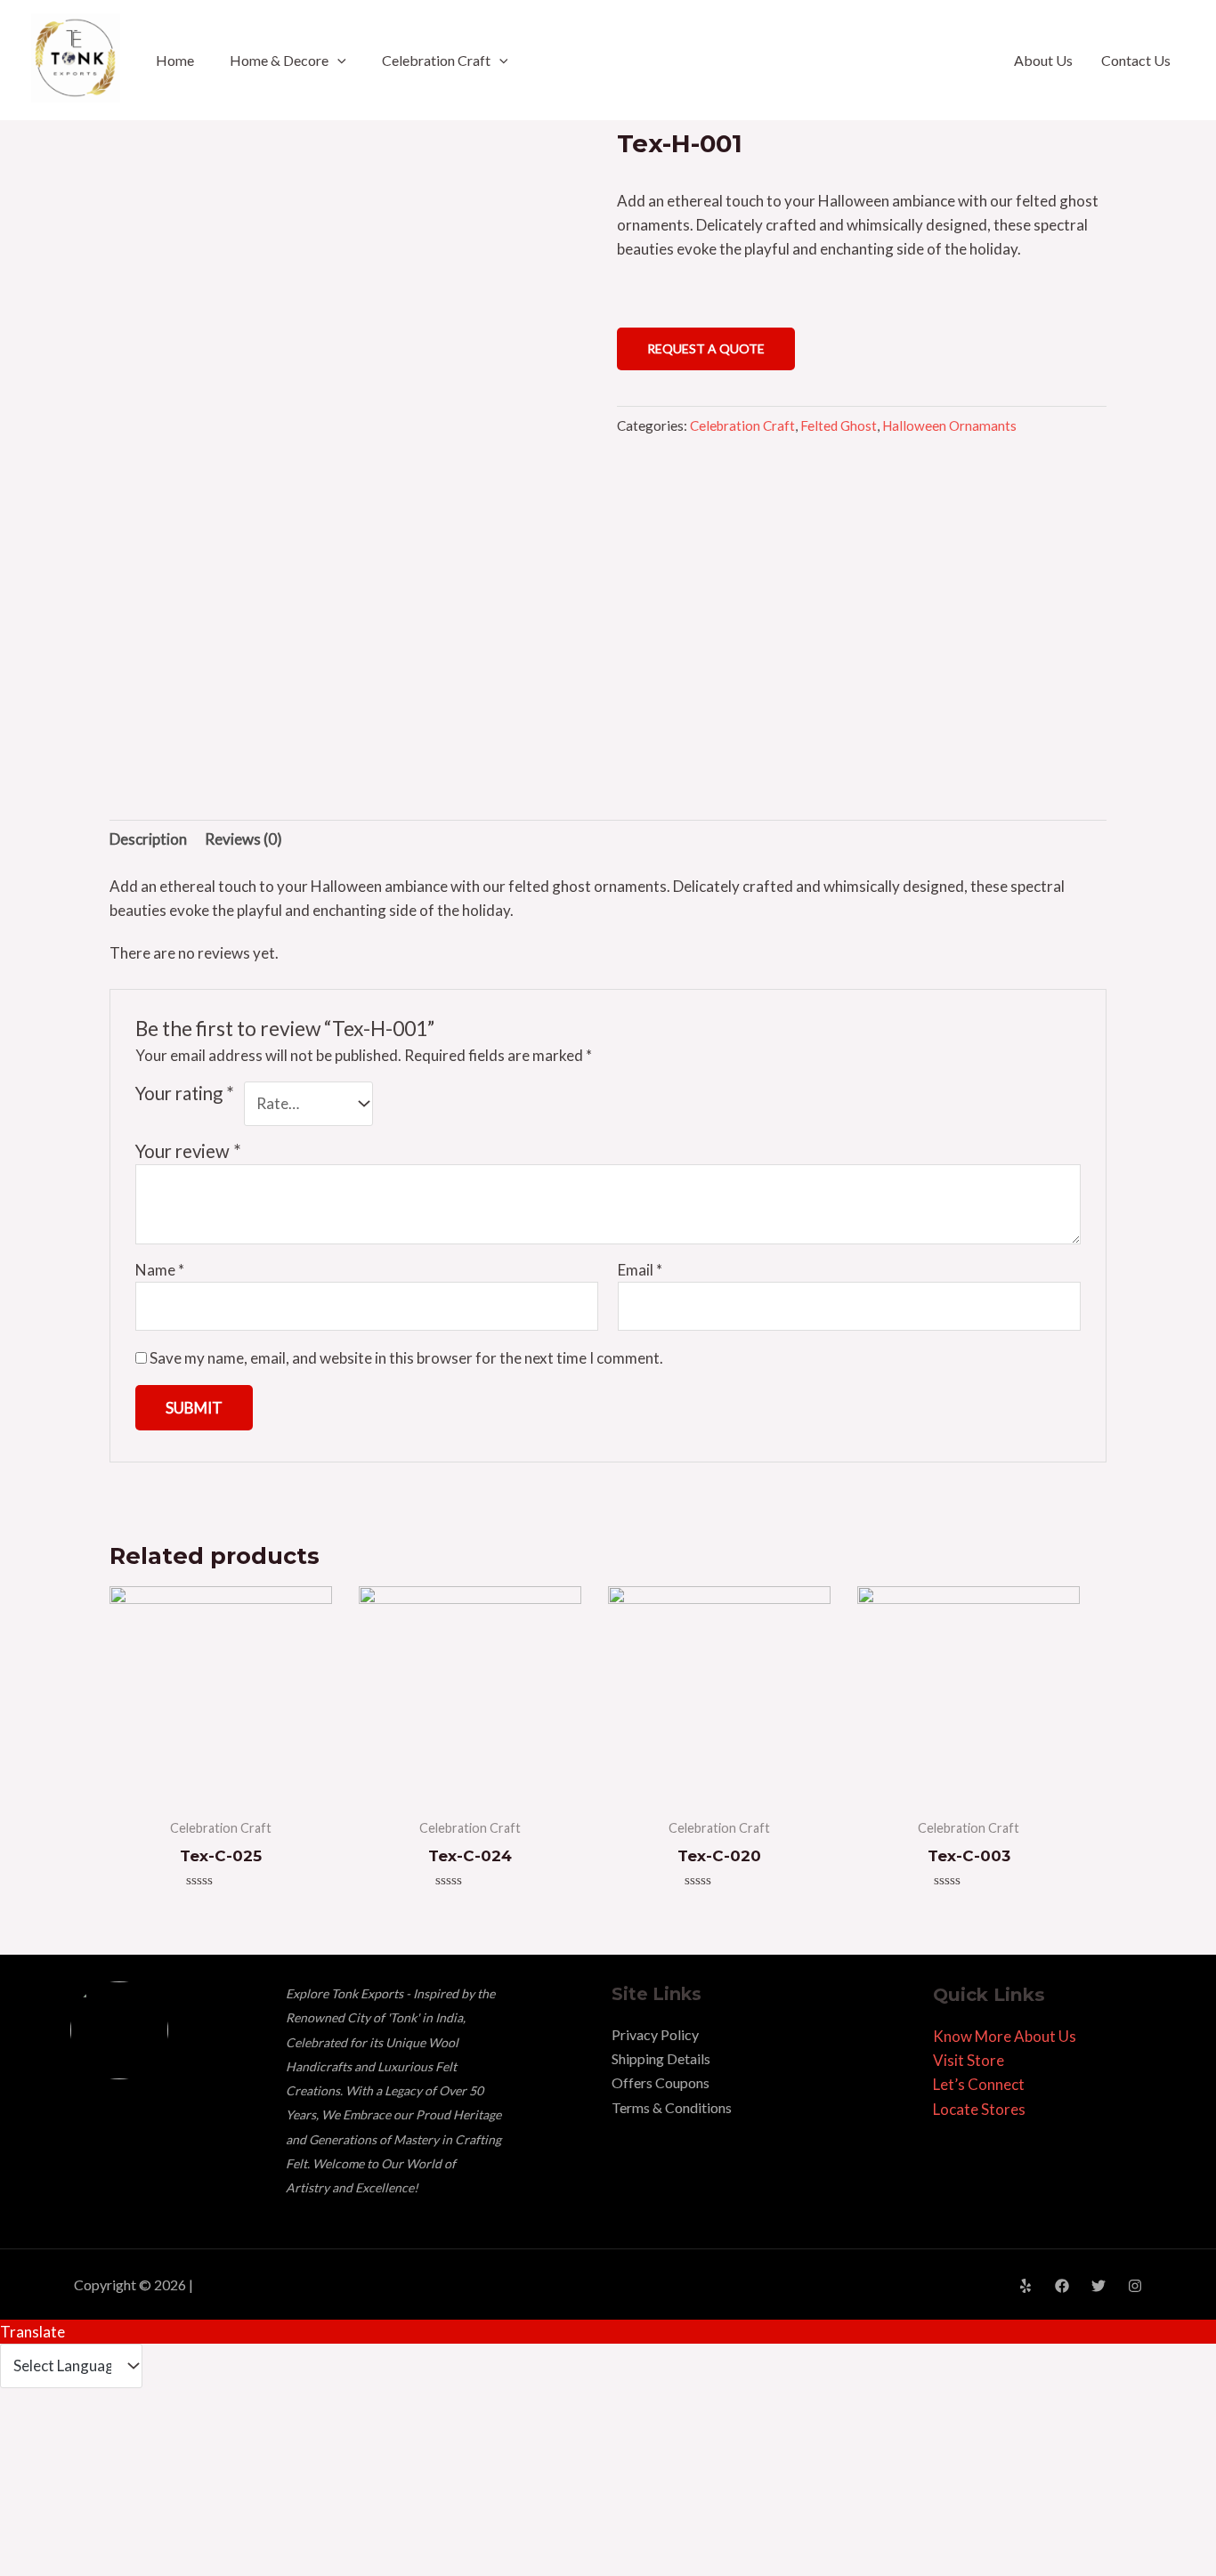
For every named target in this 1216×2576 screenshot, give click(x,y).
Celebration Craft (436, 60)
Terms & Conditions (672, 2107)
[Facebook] (1062, 2286)
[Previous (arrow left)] (30, 2469)
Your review (188, 1151)
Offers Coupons (661, 2082)
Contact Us (1136, 60)
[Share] (93, 2436)
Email (640, 1270)
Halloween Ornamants (949, 425)
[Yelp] (1025, 2286)
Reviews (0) (243, 839)
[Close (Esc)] (30, 2436)
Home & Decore (279, 60)
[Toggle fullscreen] (157, 2436)
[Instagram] (1135, 2286)
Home (175, 60)
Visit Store (969, 2060)
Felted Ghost (839, 425)
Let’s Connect (979, 2084)
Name (160, 1270)
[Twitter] (1098, 2286)
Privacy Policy (655, 2034)
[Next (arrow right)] (93, 2469)
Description (148, 839)
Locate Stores (979, 2109)
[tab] (148, 839)
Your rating (185, 1093)
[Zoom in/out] (220, 2436)
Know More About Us (1005, 2036)
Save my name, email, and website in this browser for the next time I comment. (406, 1358)
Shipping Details (661, 2058)
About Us (1043, 60)
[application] (337, 60)
